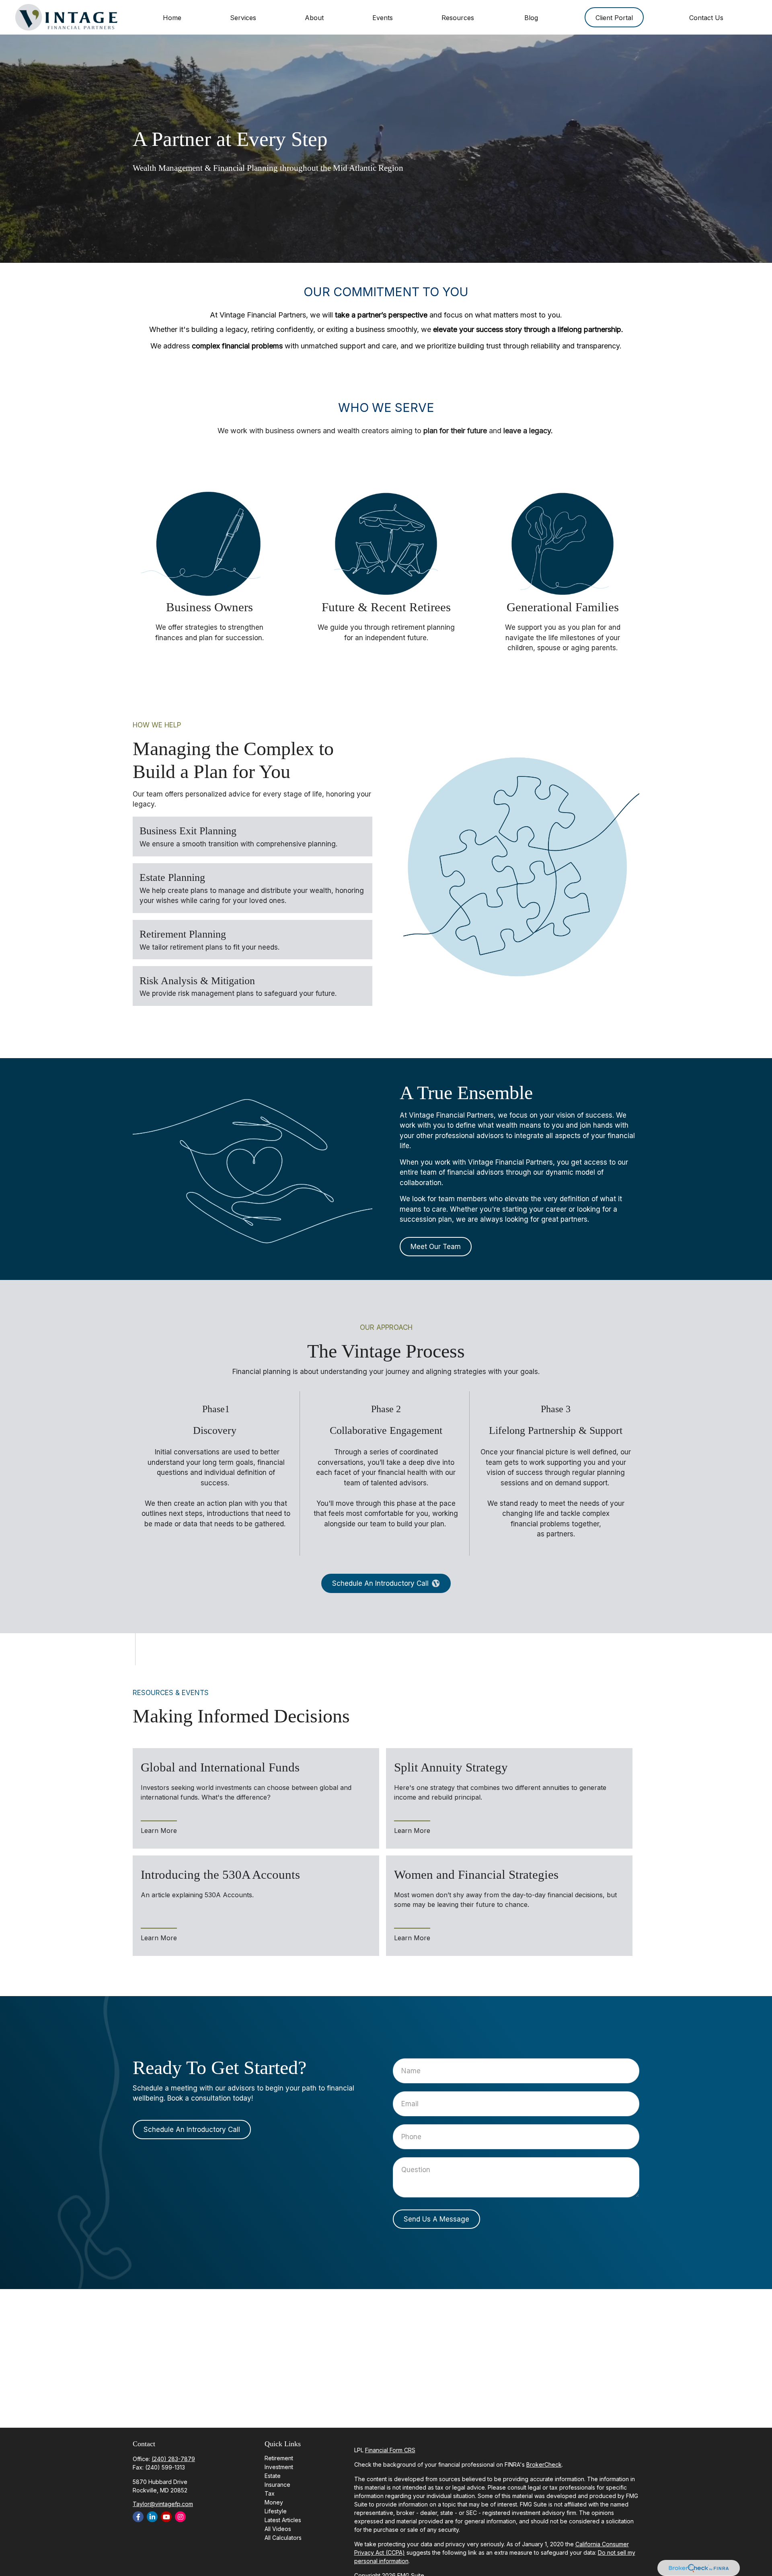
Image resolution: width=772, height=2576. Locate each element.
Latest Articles (283, 2520)
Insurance (277, 2485)
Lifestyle (276, 2511)
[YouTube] (166, 2517)
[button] (172, 17)
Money (274, 2502)
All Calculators (283, 2538)
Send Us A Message (436, 2219)
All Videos (278, 2529)
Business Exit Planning (188, 831)
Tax (270, 2493)
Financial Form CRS (390, 2450)
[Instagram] (180, 2517)
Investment (279, 2467)
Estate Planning (172, 877)
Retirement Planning (183, 934)
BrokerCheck (544, 2464)
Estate (273, 2476)
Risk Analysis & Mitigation (197, 980)
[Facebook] (138, 2517)
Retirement (279, 2458)
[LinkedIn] (152, 2517)
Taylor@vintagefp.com (163, 2504)
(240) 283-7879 (173, 2459)
